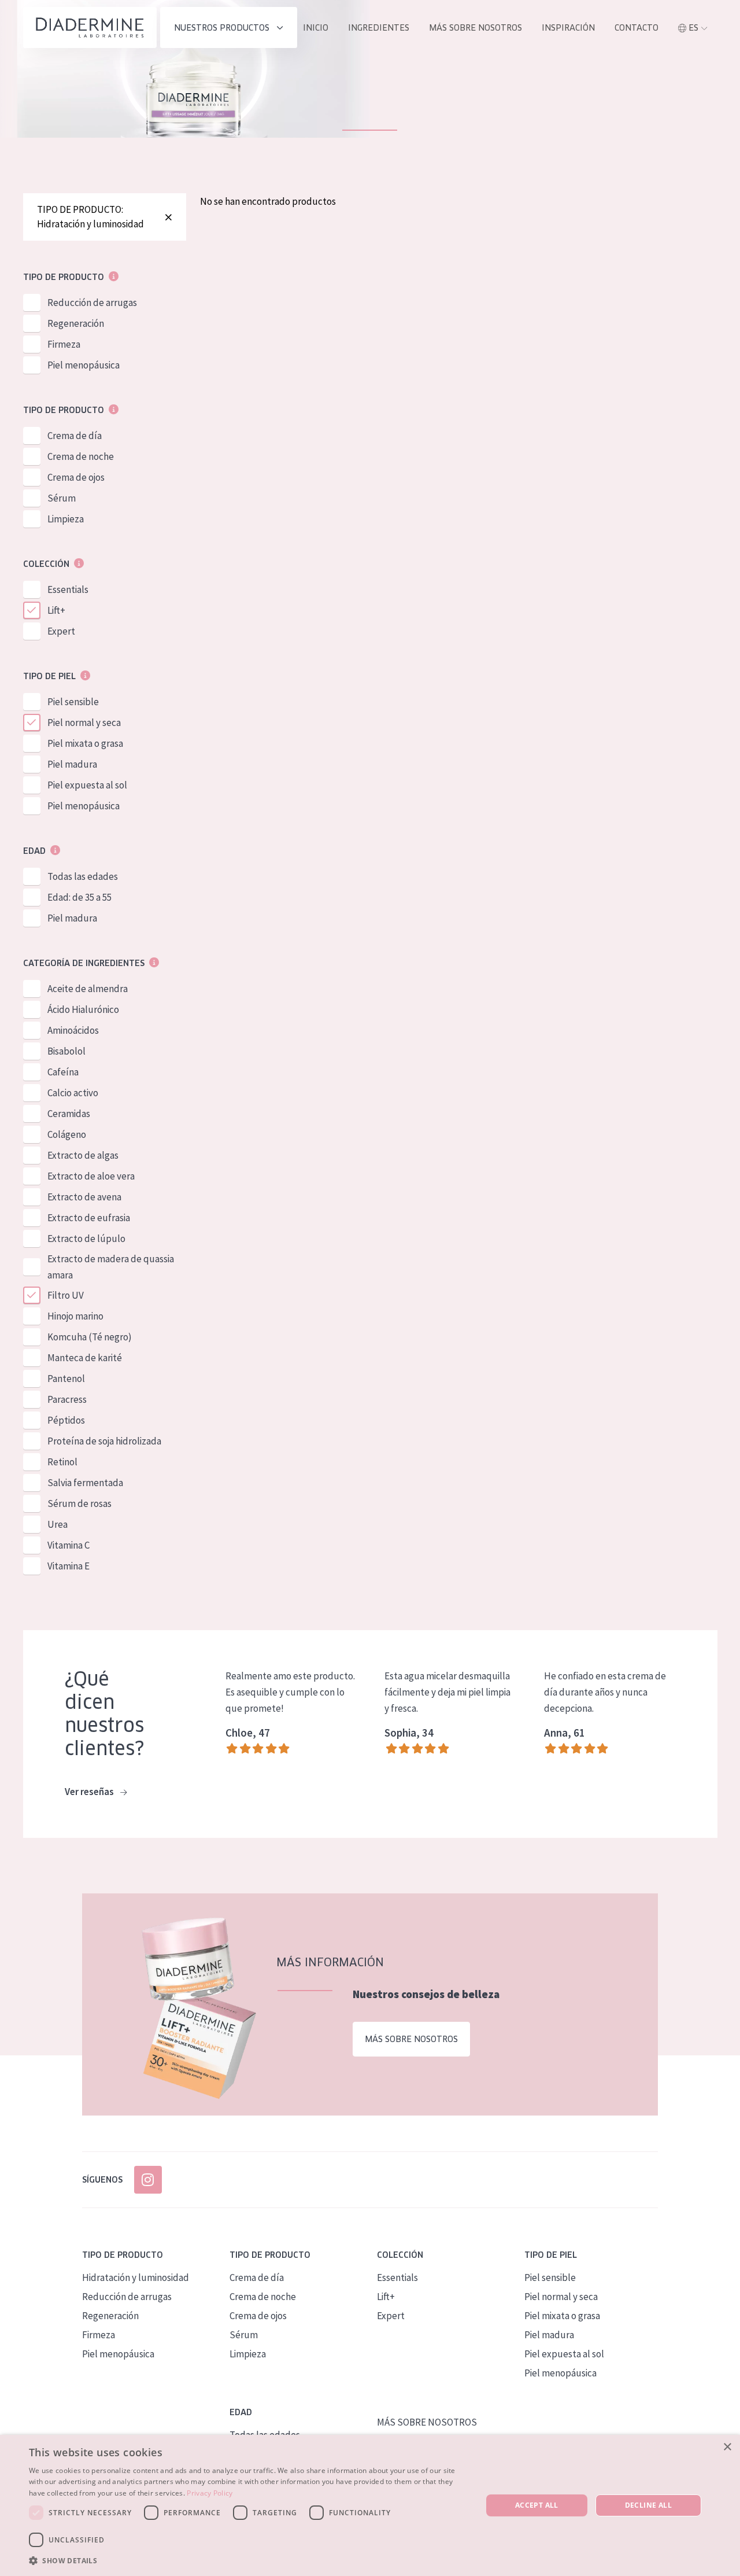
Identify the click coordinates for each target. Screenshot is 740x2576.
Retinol (62, 1462)
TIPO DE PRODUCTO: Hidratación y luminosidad (90, 217)
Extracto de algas (83, 1155)
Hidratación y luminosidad (136, 2278)
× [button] (727, 2447)
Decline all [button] (648, 2505)
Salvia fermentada (85, 1483)
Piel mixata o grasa (85, 743)
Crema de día (75, 436)
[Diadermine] (90, 27)
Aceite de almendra (88, 989)
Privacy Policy (210, 2493)
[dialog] (370, 2505)
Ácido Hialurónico (83, 1009)
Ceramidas (69, 1114)
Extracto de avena (84, 1197)
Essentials (68, 589)
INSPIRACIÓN (568, 28)
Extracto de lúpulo (86, 1239)
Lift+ (56, 610)
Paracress (67, 1399)
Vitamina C (69, 1545)
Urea (58, 1524)
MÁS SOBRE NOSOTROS (476, 28)
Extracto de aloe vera (91, 1176)
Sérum (62, 498)
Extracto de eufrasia (89, 1218)
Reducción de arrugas (92, 303)
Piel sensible (73, 702)
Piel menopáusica (84, 365)
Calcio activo (73, 1093)
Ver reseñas (90, 1792)
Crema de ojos (76, 477)
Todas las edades (83, 876)
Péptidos (66, 1420)
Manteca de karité (85, 1358)
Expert (61, 631)
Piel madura (72, 764)
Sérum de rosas (79, 1503)
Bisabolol (66, 1051)
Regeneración (76, 323)
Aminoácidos (73, 1030)
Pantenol (66, 1379)
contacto (637, 28)
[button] (249, 2560)
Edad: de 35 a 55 (79, 897)
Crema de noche (81, 456)
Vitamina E (69, 1566)
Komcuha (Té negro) (90, 1337)
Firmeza (64, 344)
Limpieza (66, 519)
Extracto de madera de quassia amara (111, 1267)
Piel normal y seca (84, 723)
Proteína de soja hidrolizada (104, 1441)
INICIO (316, 28)
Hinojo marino (75, 1316)
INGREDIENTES (379, 28)
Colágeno (67, 1134)
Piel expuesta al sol (87, 785)
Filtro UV (66, 1295)
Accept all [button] (537, 2505)
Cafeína (63, 1072)
